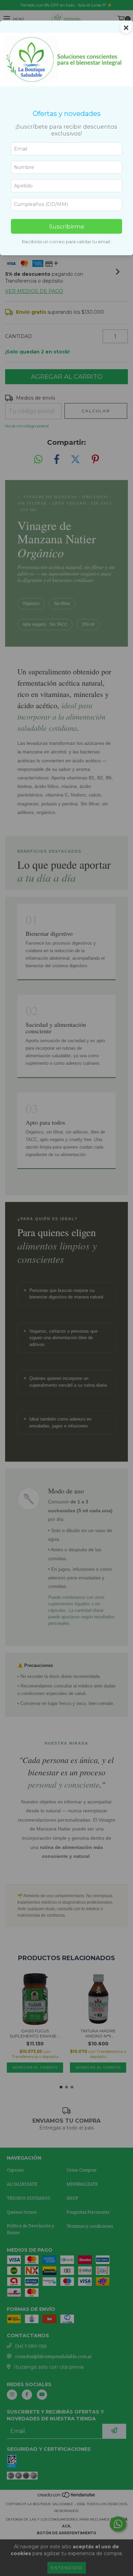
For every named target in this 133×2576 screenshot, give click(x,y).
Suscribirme (67, 226)
